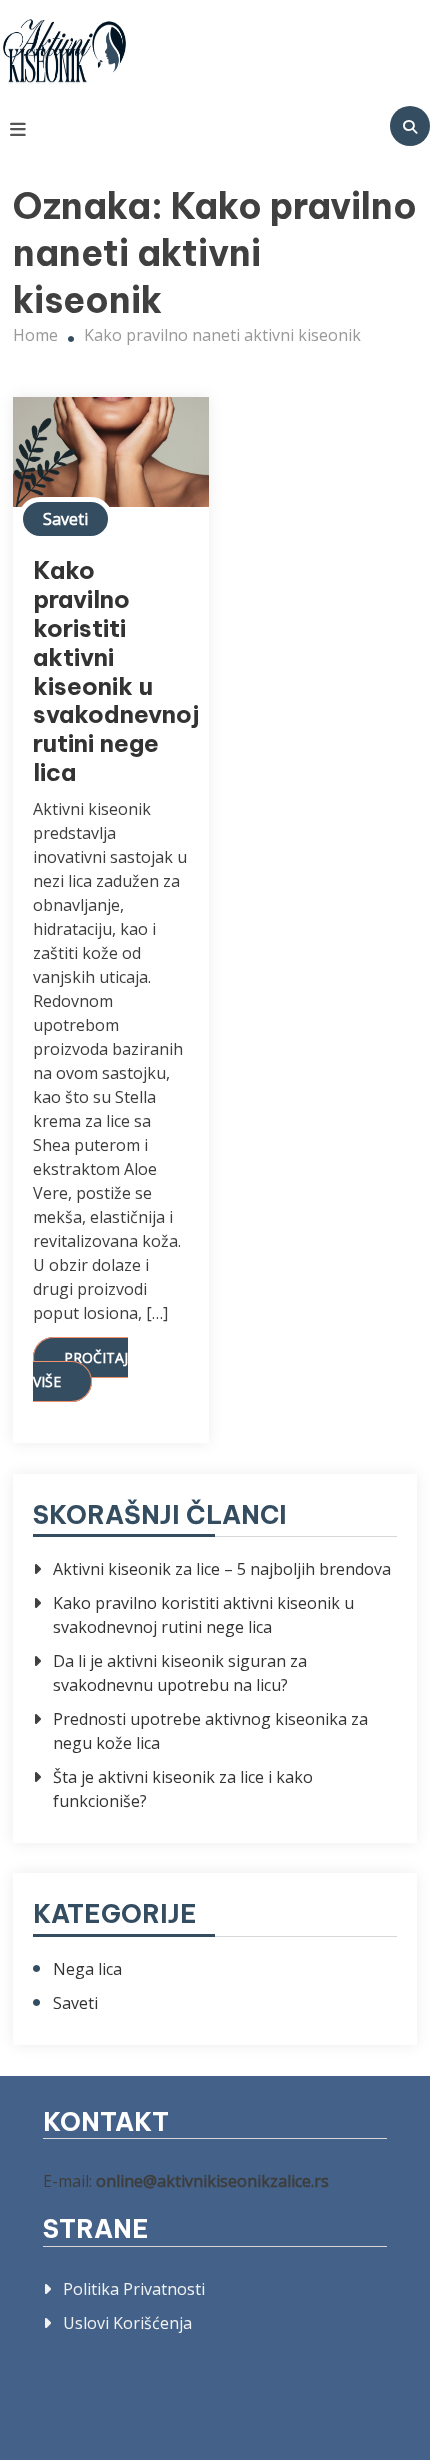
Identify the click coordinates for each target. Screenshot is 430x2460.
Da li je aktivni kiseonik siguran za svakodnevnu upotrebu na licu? (180, 1673)
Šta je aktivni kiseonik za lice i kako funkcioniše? (183, 1789)
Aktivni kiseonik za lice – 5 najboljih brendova (222, 1569)
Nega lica (87, 1969)
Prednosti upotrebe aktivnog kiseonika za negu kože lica (210, 1731)
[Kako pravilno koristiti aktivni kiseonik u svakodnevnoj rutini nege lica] (111, 452)
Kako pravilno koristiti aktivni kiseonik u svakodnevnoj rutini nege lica (116, 671)
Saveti (65, 519)
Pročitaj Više (80, 1369)
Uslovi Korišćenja (127, 2323)
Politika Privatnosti (134, 2289)
